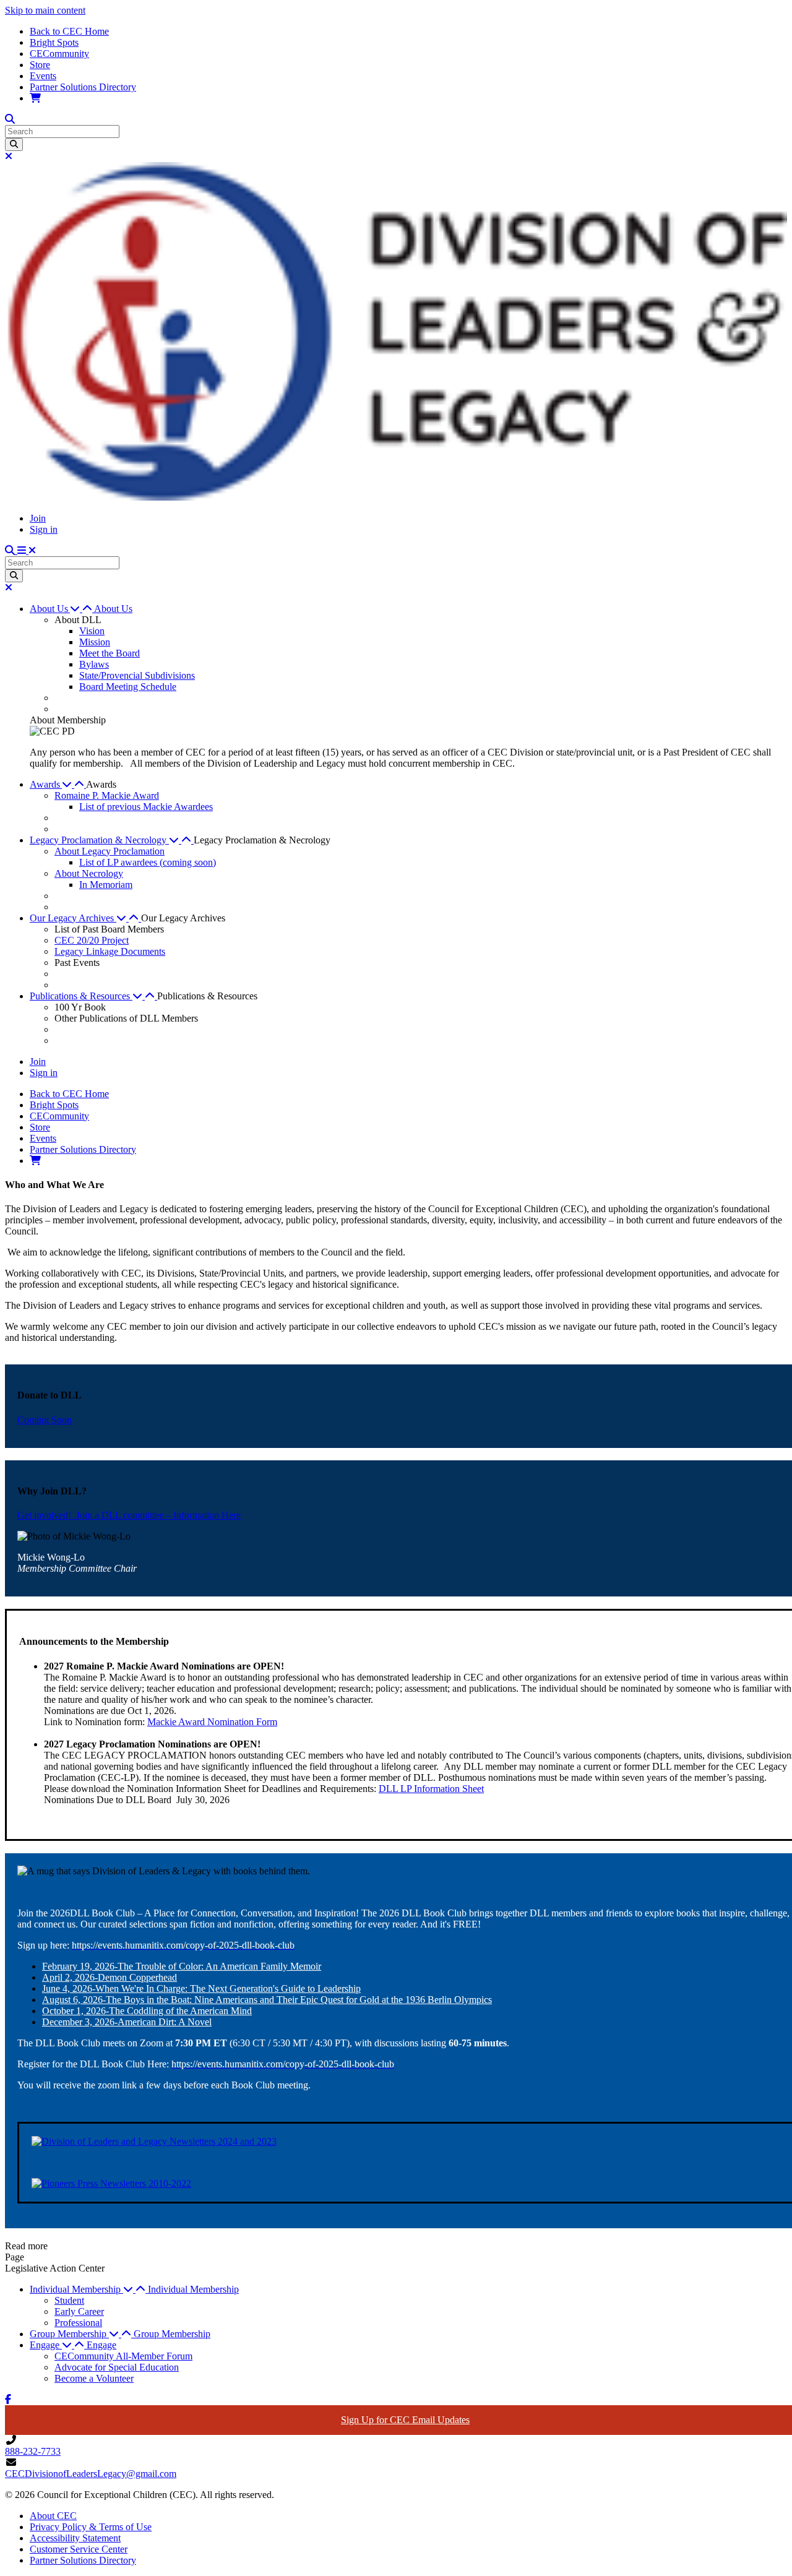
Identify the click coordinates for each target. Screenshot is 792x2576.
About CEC (53, 2516)
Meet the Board (110, 653)
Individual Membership (193, 2289)
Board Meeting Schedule (128, 687)
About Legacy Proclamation (110, 851)
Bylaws (94, 664)
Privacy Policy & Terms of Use (91, 2527)
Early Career (79, 2311)
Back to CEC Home (69, 31)
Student (69, 2300)
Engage (101, 2345)
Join (38, 518)
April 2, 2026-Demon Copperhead (110, 1977)
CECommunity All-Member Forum (123, 2356)
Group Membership (172, 2334)
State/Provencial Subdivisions (137, 675)
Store (40, 65)
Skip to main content (45, 10)
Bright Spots (54, 42)
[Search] (14, 144)
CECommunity (59, 54)
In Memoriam (106, 885)
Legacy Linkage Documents (110, 951)
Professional (78, 2323)
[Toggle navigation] (27, 550)
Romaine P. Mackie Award (107, 795)
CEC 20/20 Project (92, 940)
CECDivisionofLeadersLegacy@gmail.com (91, 2474)
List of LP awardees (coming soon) (148, 862)
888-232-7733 (33, 2451)
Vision (92, 631)
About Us (113, 609)
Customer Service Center (79, 2549)
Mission (95, 642)
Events (43, 76)
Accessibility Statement (75, 2538)
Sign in (44, 529)
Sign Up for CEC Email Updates (405, 2420)
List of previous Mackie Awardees (146, 807)
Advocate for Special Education (117, 2367)
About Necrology (89, 873)
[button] (62, 609)
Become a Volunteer (94, 2378)
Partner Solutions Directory (83, 87)
